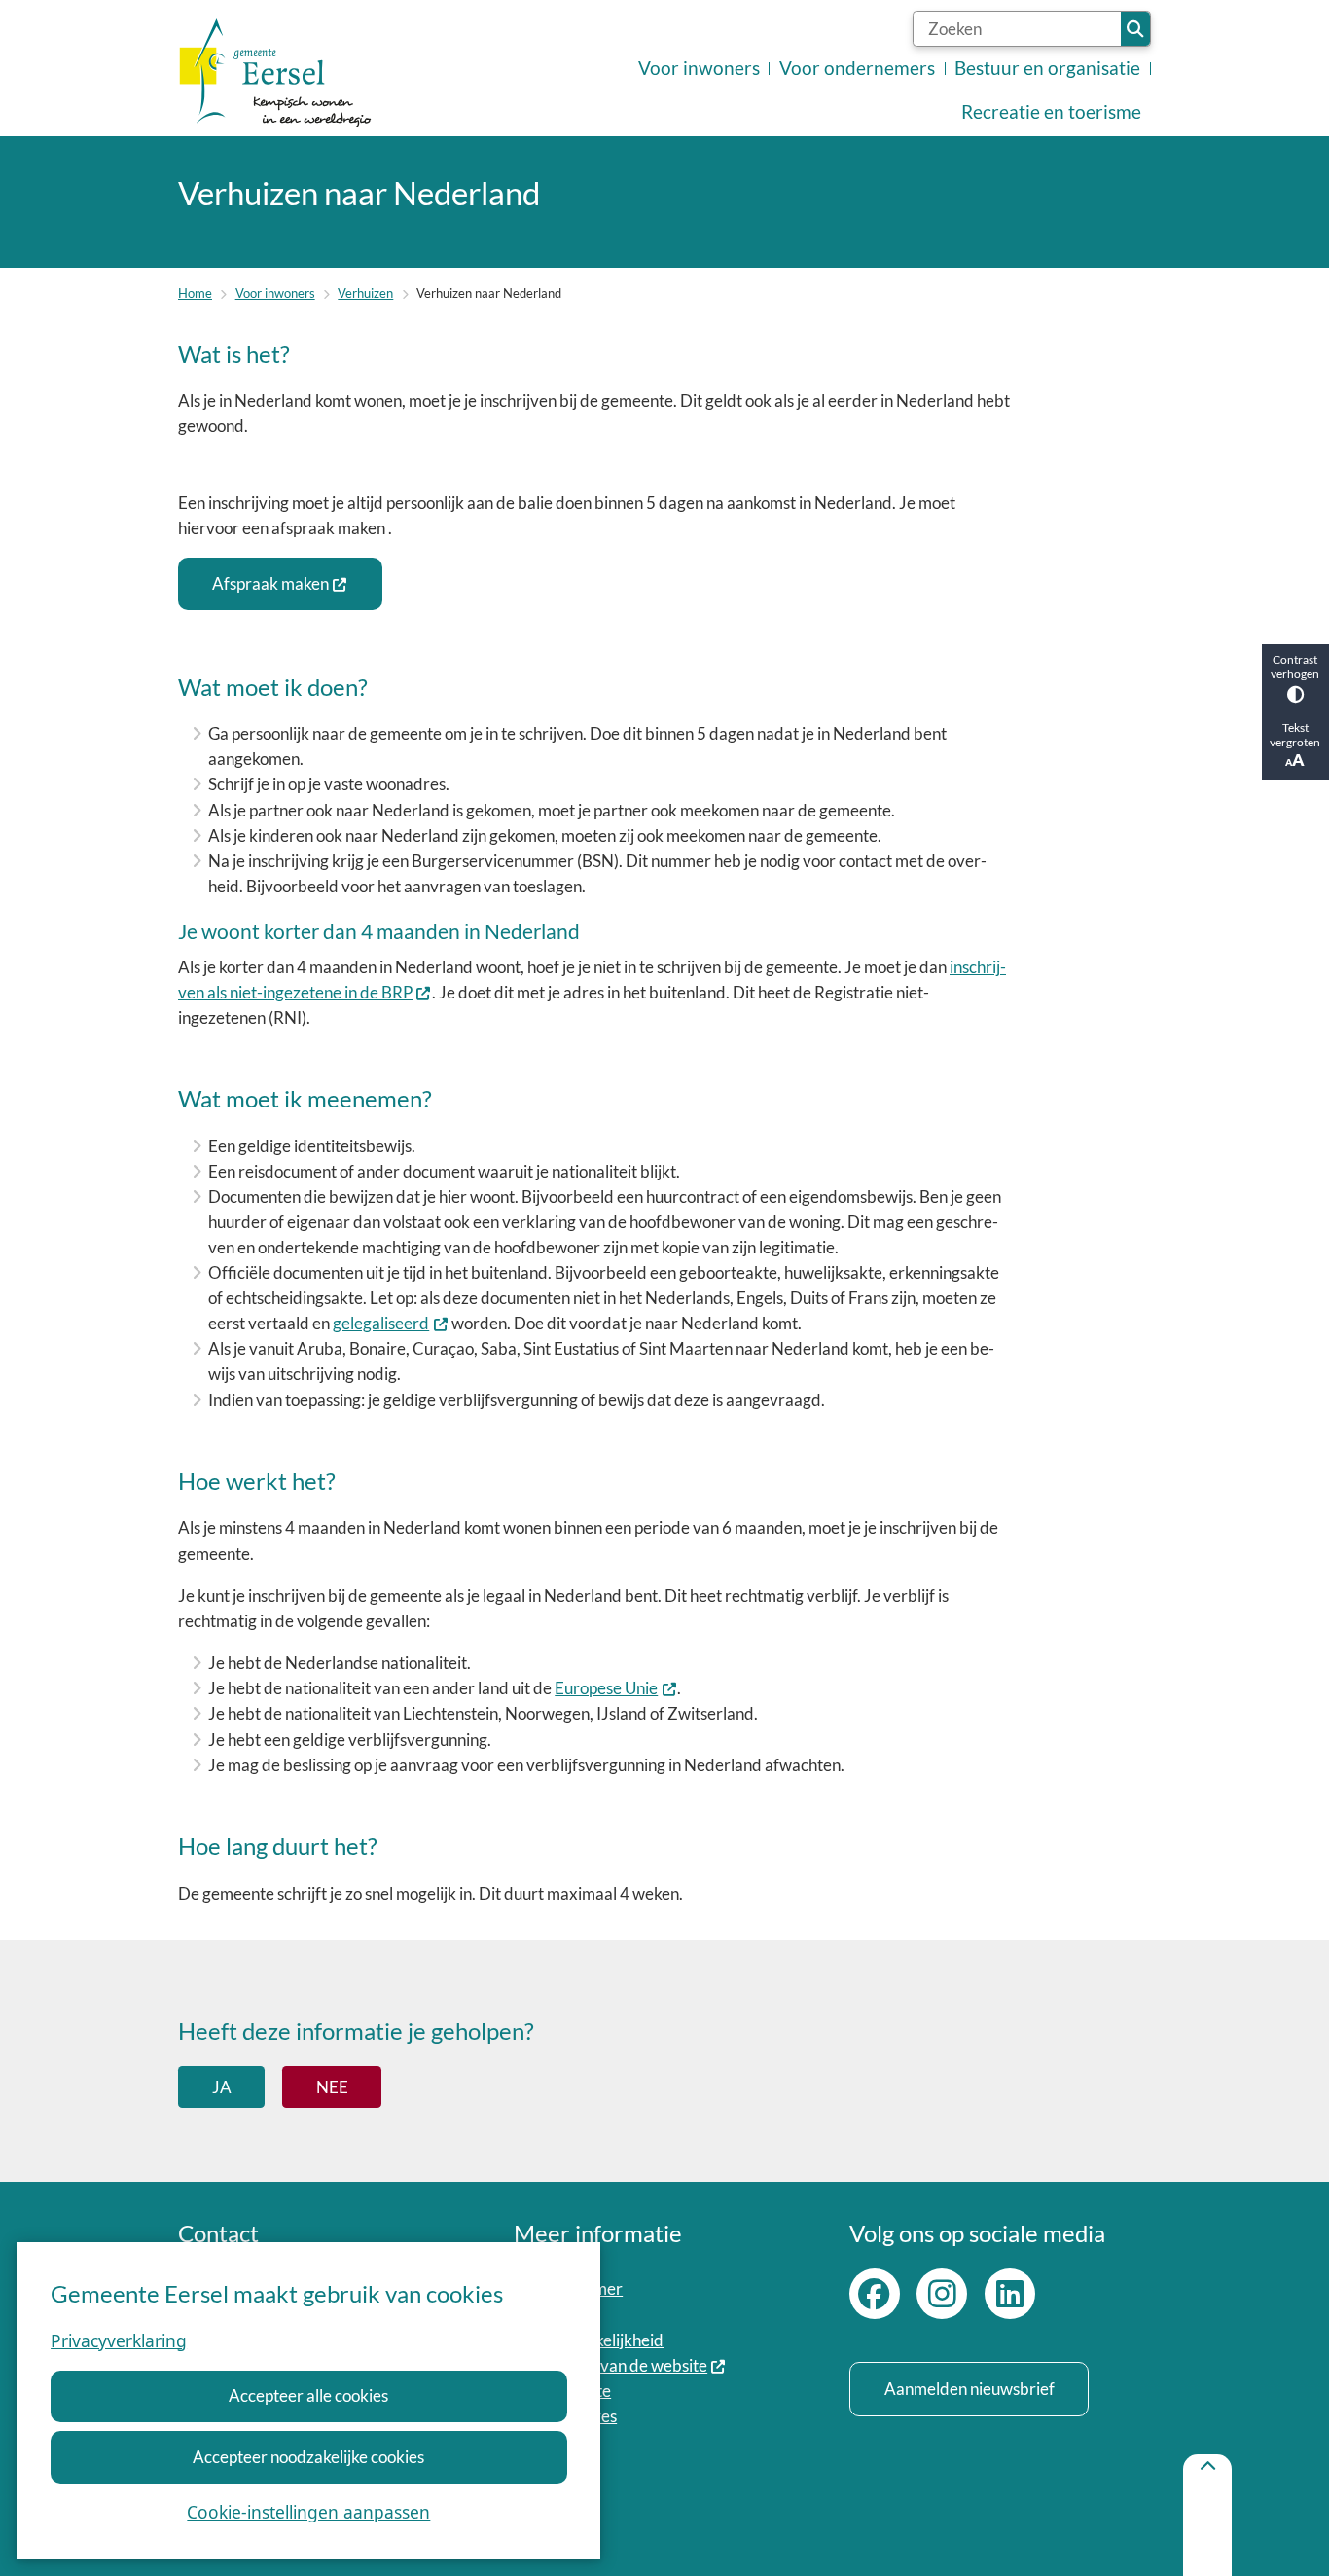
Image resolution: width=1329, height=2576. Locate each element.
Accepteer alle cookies (308, 2395)
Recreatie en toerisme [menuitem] (1051, 112)
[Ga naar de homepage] (275, 73)
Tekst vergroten (1295, 735)
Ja (222, 2087)
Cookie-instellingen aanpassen (308, 2512)
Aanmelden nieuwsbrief (970, 2389)
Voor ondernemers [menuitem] (857, 68)
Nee (332, 2087)
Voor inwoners (275, 293)
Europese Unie (606, 1688)
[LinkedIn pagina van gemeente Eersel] (1010, 2294)
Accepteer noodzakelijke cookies (308, 2457)
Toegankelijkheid (604, 2340)
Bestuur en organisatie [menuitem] (1047, 68)
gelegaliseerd (381, 1323)
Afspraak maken (270, 583)
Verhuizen (365, 293)
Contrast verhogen (1295, 667)
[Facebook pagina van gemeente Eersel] (875, 2294)
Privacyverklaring (119, 2340)
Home (195, 293)
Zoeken (1135, 29)
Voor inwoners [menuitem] (699, 68)
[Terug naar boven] (1207, 2515)
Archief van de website (626, 2365)
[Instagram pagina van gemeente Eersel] (942, 2294)
